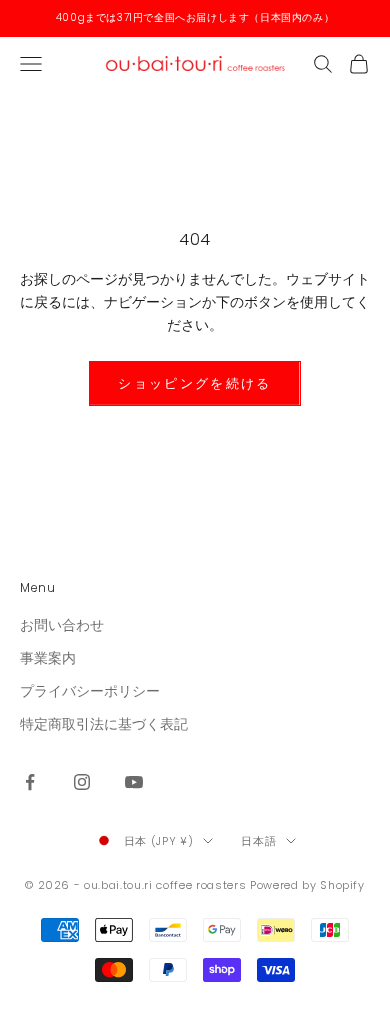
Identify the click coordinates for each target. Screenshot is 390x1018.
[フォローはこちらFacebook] (30, 782)
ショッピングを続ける (194, 383)
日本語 (258, 841)
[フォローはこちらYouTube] (134, 782)
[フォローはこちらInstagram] (82, 782)
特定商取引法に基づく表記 (104, 724)
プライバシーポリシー (90, 691)
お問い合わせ (62, 625)
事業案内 (48, 658)
